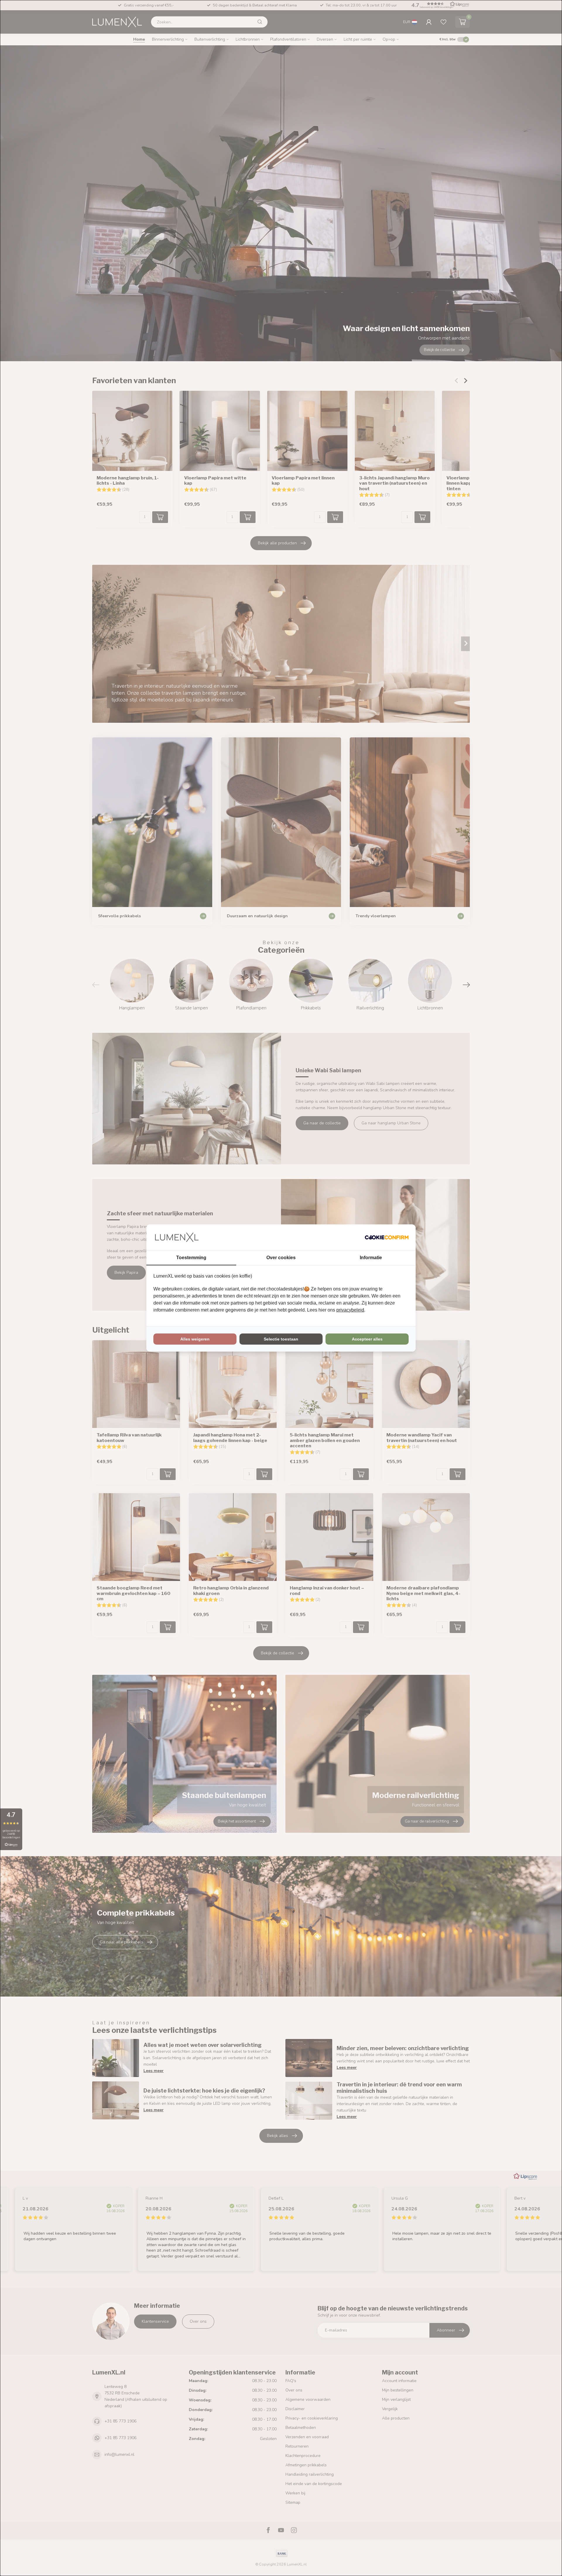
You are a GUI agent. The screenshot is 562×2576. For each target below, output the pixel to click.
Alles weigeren (195, 1339)
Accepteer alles (367, 1339)
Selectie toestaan (281, 1339)
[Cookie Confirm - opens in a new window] (387, 1237)
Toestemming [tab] (191, 1258)
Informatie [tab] (371, 1258)
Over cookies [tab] (281, 1258)
